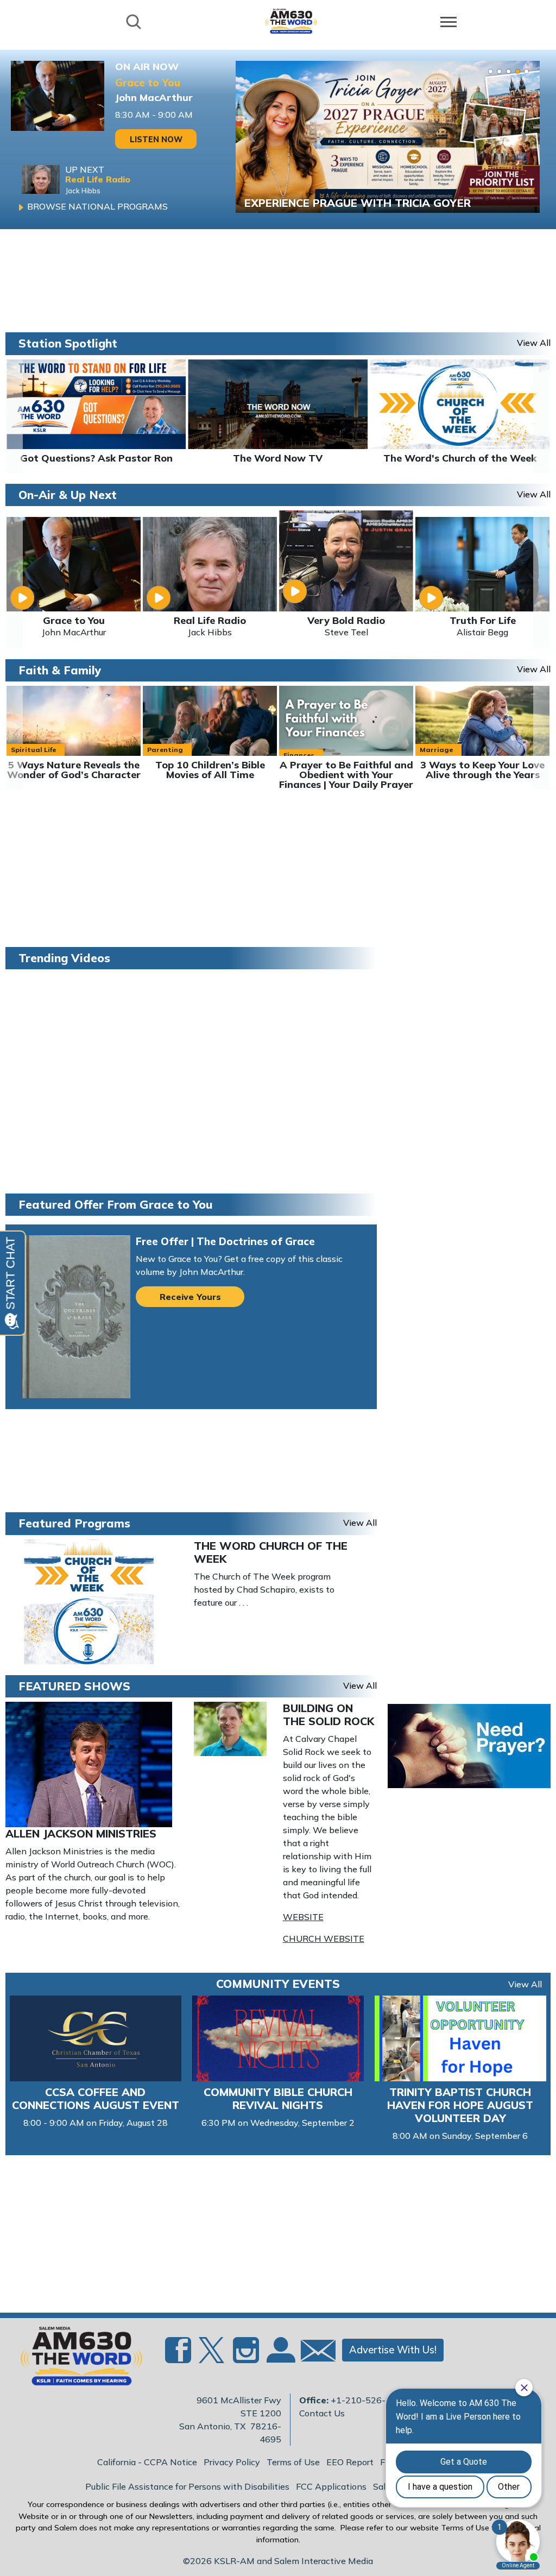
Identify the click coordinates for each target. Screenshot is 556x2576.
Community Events (278, 1984)
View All (525, 1984)
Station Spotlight (68, 343)
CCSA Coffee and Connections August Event (96, 2098)
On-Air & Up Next (68, 495)
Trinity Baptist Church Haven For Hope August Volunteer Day (460, 2105)
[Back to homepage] (291, 21)
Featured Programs (74, 1523)
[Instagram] (246, 2357)
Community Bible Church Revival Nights (278, 2098)
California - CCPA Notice (147, 2462)
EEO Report (350, 2462)
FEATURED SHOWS (74, 1686)
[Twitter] (212, 2357)
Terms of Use (293, 2462)
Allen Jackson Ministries (81, 1833)
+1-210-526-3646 (369, 2400)
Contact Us (322, 2413)
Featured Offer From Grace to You (116, 1204)
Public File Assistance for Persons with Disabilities (187, 2486)
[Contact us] (314, 2353)
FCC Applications (331, 2486)
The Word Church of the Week (271, 1552)
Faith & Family (60, 670)
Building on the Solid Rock (328, 1715)
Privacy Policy (232, 2462)
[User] (280, 2357)
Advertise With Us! (393, 2350)
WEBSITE (303, 1917)
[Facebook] (178, 2357)
